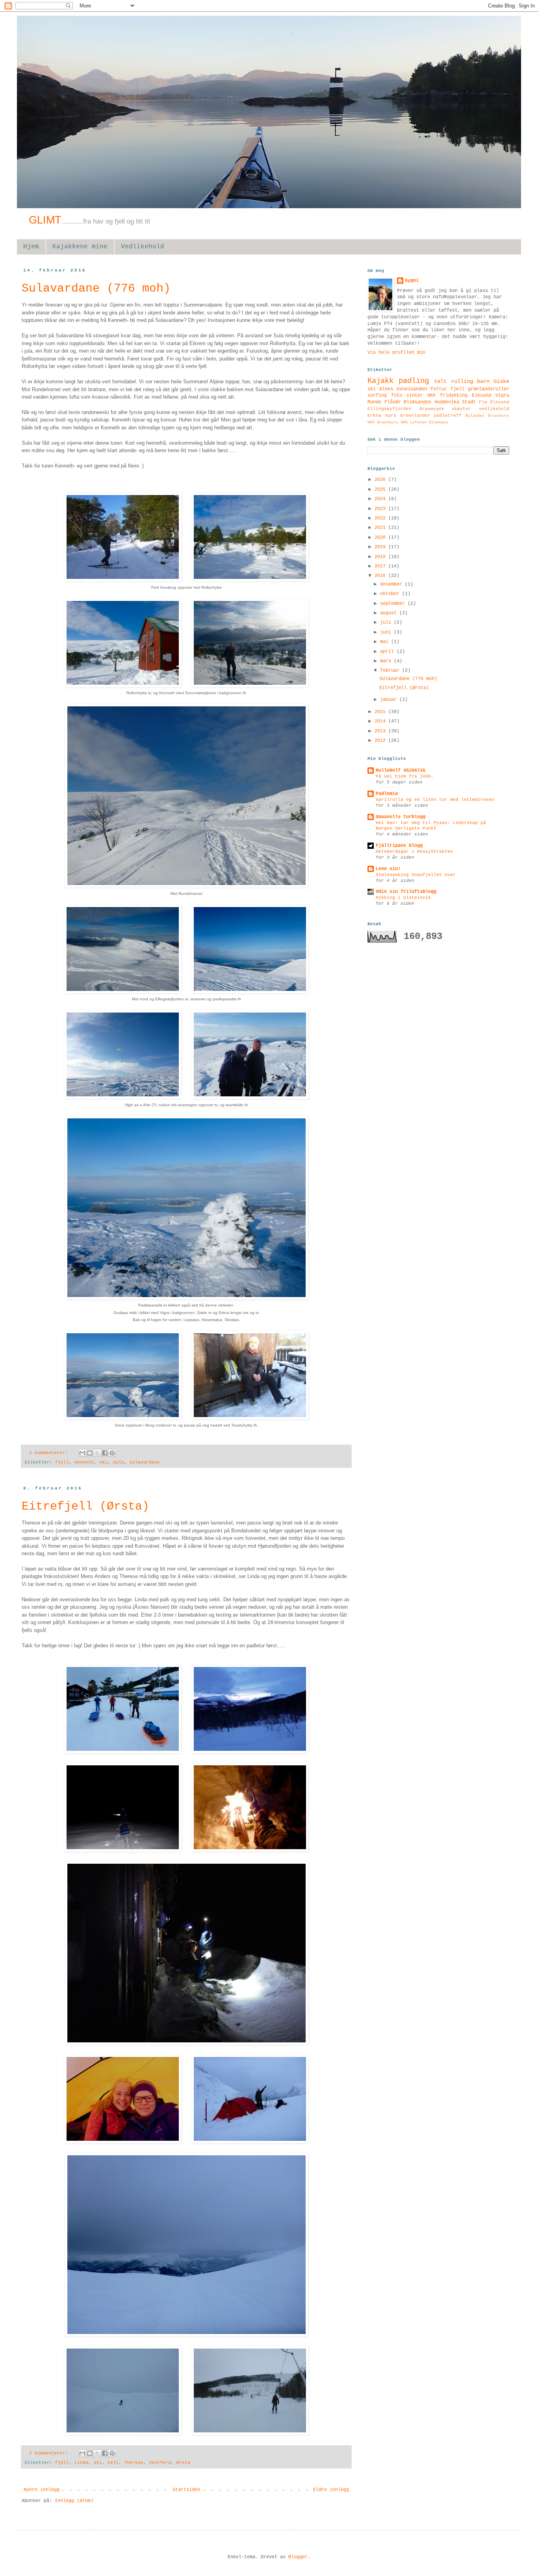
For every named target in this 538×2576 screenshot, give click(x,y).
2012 (381, 741)
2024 (381, 499)
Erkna (374, 416)
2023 (381, 509)
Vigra (502, 395)
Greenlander (415, 416)
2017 (381, 566)
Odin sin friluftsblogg (406, 892)
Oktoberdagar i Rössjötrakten (414, 852)
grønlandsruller (489, 389)
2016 (381, 576)
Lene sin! (388, 869)
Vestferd (160, 2463)
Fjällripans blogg (399, 846)
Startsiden (186, 2490)
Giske (501, 381)
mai (386, 642)
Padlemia (387, 794)
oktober (391, 594)
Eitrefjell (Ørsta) (85, 1506)
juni (387, 632)
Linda (81, 2463)
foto (397, 395)
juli (387, 623)
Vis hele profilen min (396, 353)
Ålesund (500, 402)
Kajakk (380, 381)
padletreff (448, 416)
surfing (377, 395)
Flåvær (393, 402)
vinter (415, 395)
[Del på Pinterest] (112, 1453)
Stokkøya (438, 422)
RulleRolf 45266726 (401, 771)
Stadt (469, 402)
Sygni (412, 281)
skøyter (461, 409)
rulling (462, 381)
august (390, 613)
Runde (374, 402)
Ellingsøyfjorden (390, 409)
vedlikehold (494, 409)
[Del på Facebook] (105, 1453)
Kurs (391, 416)
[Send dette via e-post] (82, 1453)
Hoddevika (447, 402)
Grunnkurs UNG (392, 422)
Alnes (386, 389)
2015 (381, 712)
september (394, 604)
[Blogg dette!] (90, 1453)
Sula (119, 1462)
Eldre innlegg (331, 2490)
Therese (134, 2463)
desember (392, 584)
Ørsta (183, 2463)
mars (387, 661)
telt (113, 2463)
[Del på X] (97, 1453)
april (388, 652)
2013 (381, 731)
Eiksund (481, 395)
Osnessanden (412, 389)
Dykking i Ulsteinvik (403, 898)
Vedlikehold (143, 247)
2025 (381, 490)
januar (390, 700)
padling (414, 381)
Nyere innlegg (42, 2490)
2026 (381, 480)
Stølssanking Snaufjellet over (416, 875)
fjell (62, 1462)
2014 (381, 721)
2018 (381, 557)
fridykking (454, 395)
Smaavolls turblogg (401, 817)
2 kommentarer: (50, 1453)
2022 (381, 518)
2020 (381, 538)
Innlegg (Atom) (74, 2501)
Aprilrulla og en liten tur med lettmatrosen (435, 800)
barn (483, 381)
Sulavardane (145, 1462)
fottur (439, 389)
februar (391, 671)
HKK (431, 395)
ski (103, 1462)
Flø (483, 402)
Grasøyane (432, 409)
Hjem (31, 247)
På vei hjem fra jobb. (405, 776)
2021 (381, 528)
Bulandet (475, 416)
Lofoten (418, 422)
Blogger (298, 2557)
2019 (381, 547)
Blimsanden (417, 402)
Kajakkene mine (80, 247)
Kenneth (84, 1462)
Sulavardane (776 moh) (96, 288)
